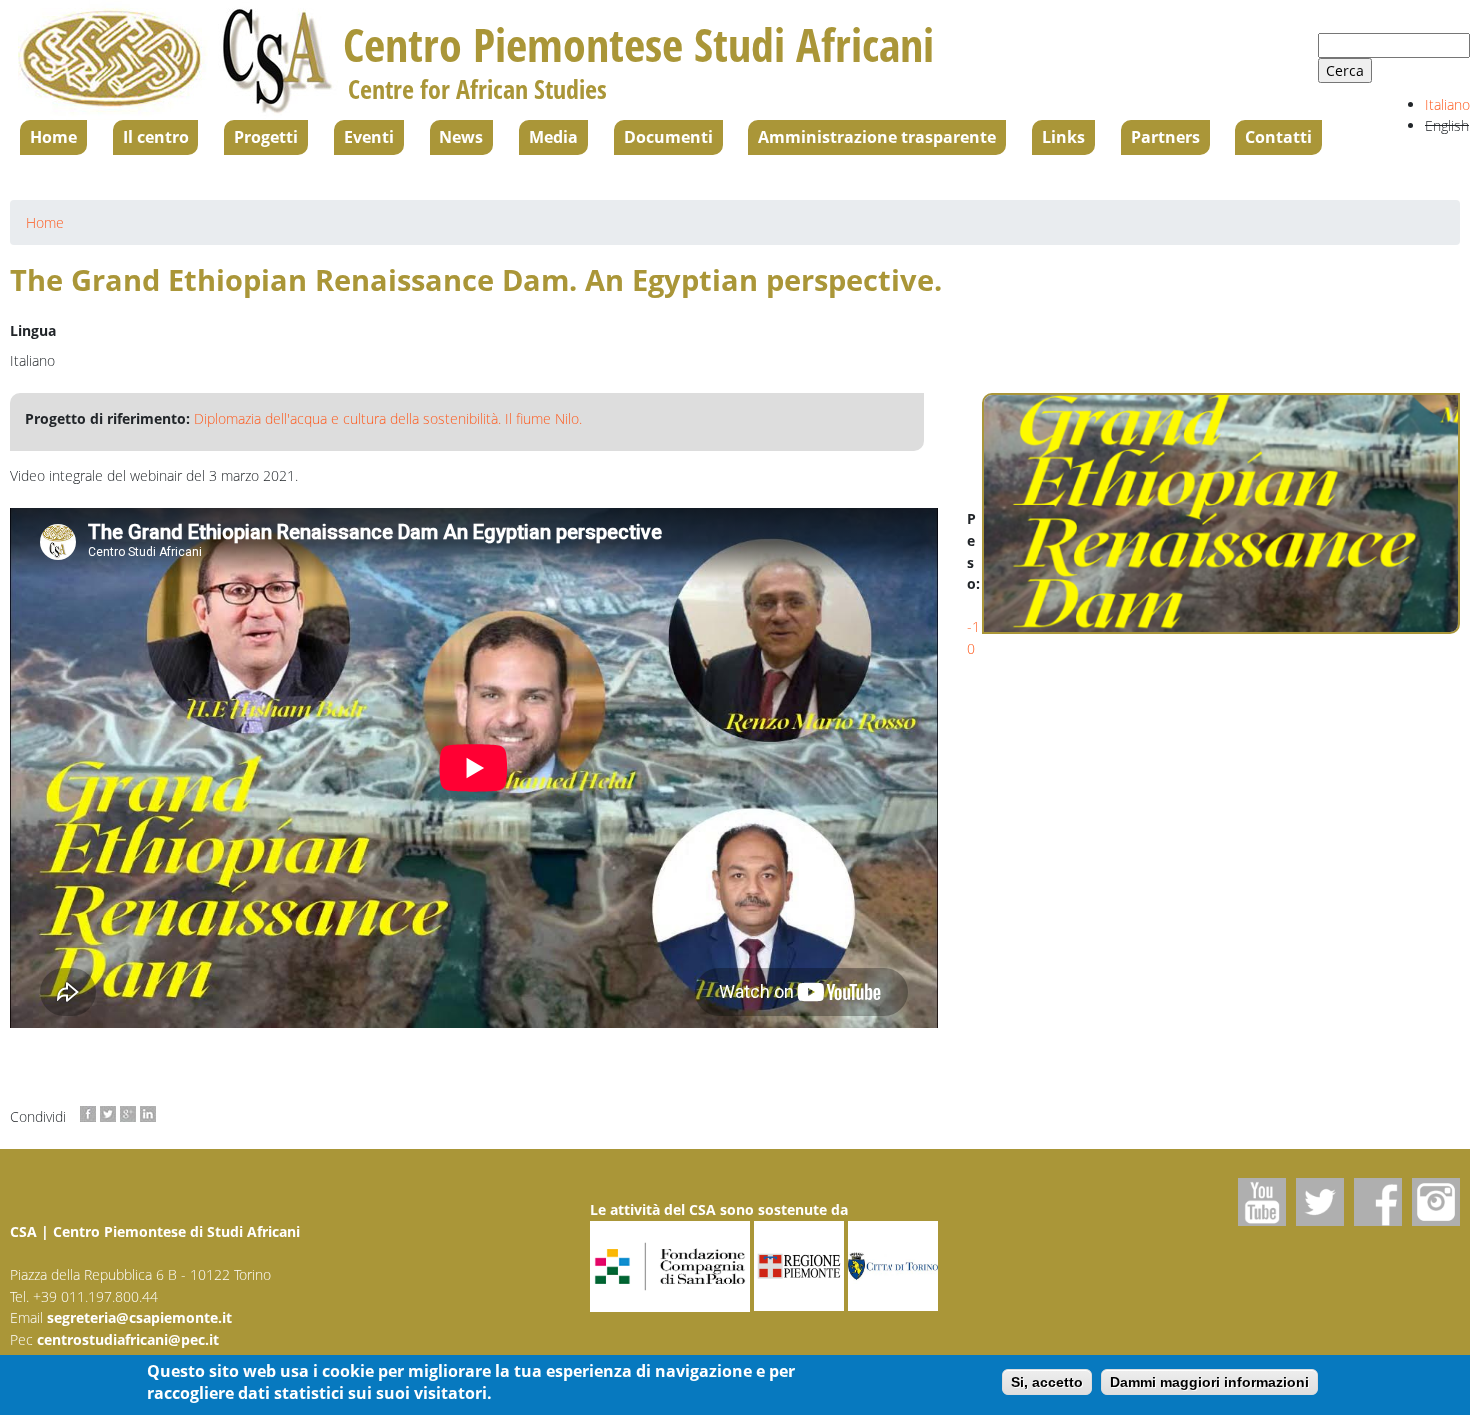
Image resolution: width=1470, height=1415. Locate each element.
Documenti (668, 137)
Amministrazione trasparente (877, 137)
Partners (1165, 137)
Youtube (1262, 1202)
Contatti (1278, 137)
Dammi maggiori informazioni (1209, 1383)
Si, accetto (1047, 1383)
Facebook (1378, 1202)
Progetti (266, 137)
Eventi (369, 137)
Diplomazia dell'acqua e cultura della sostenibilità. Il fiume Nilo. (388, 418)
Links (1063, 137)
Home (53, 137)
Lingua (33, 330)
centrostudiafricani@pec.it (128, 1339)
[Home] (176, 60)
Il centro (156, 137)
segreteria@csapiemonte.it (139, 1317)
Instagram (1436, 1202)
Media (553, 137)
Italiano (1447, 104)
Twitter (1320, 1202)
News (461, 137)
